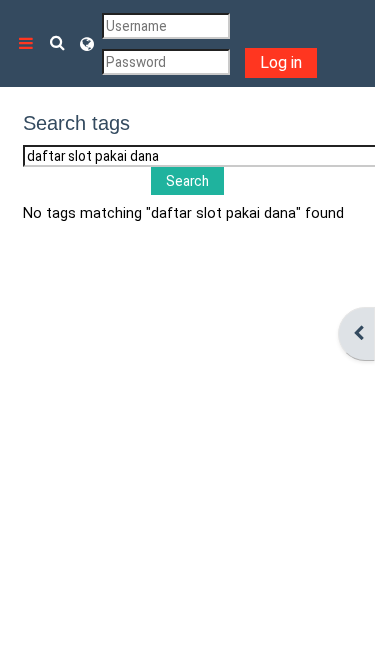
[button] (58, 43)
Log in (281, 62)
